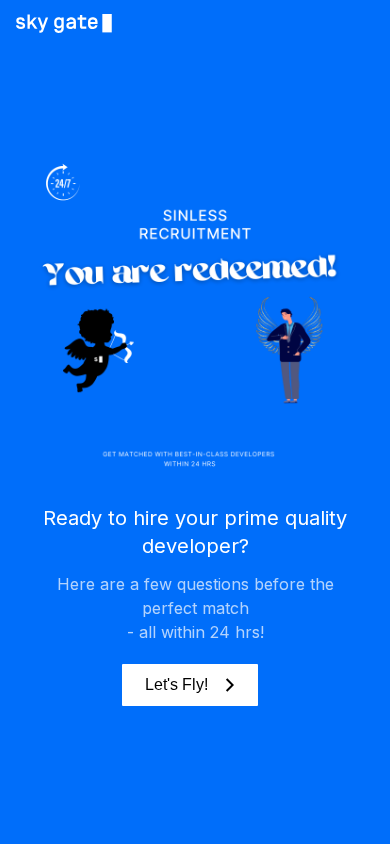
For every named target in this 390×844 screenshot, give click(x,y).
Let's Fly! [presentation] (176, 684)
